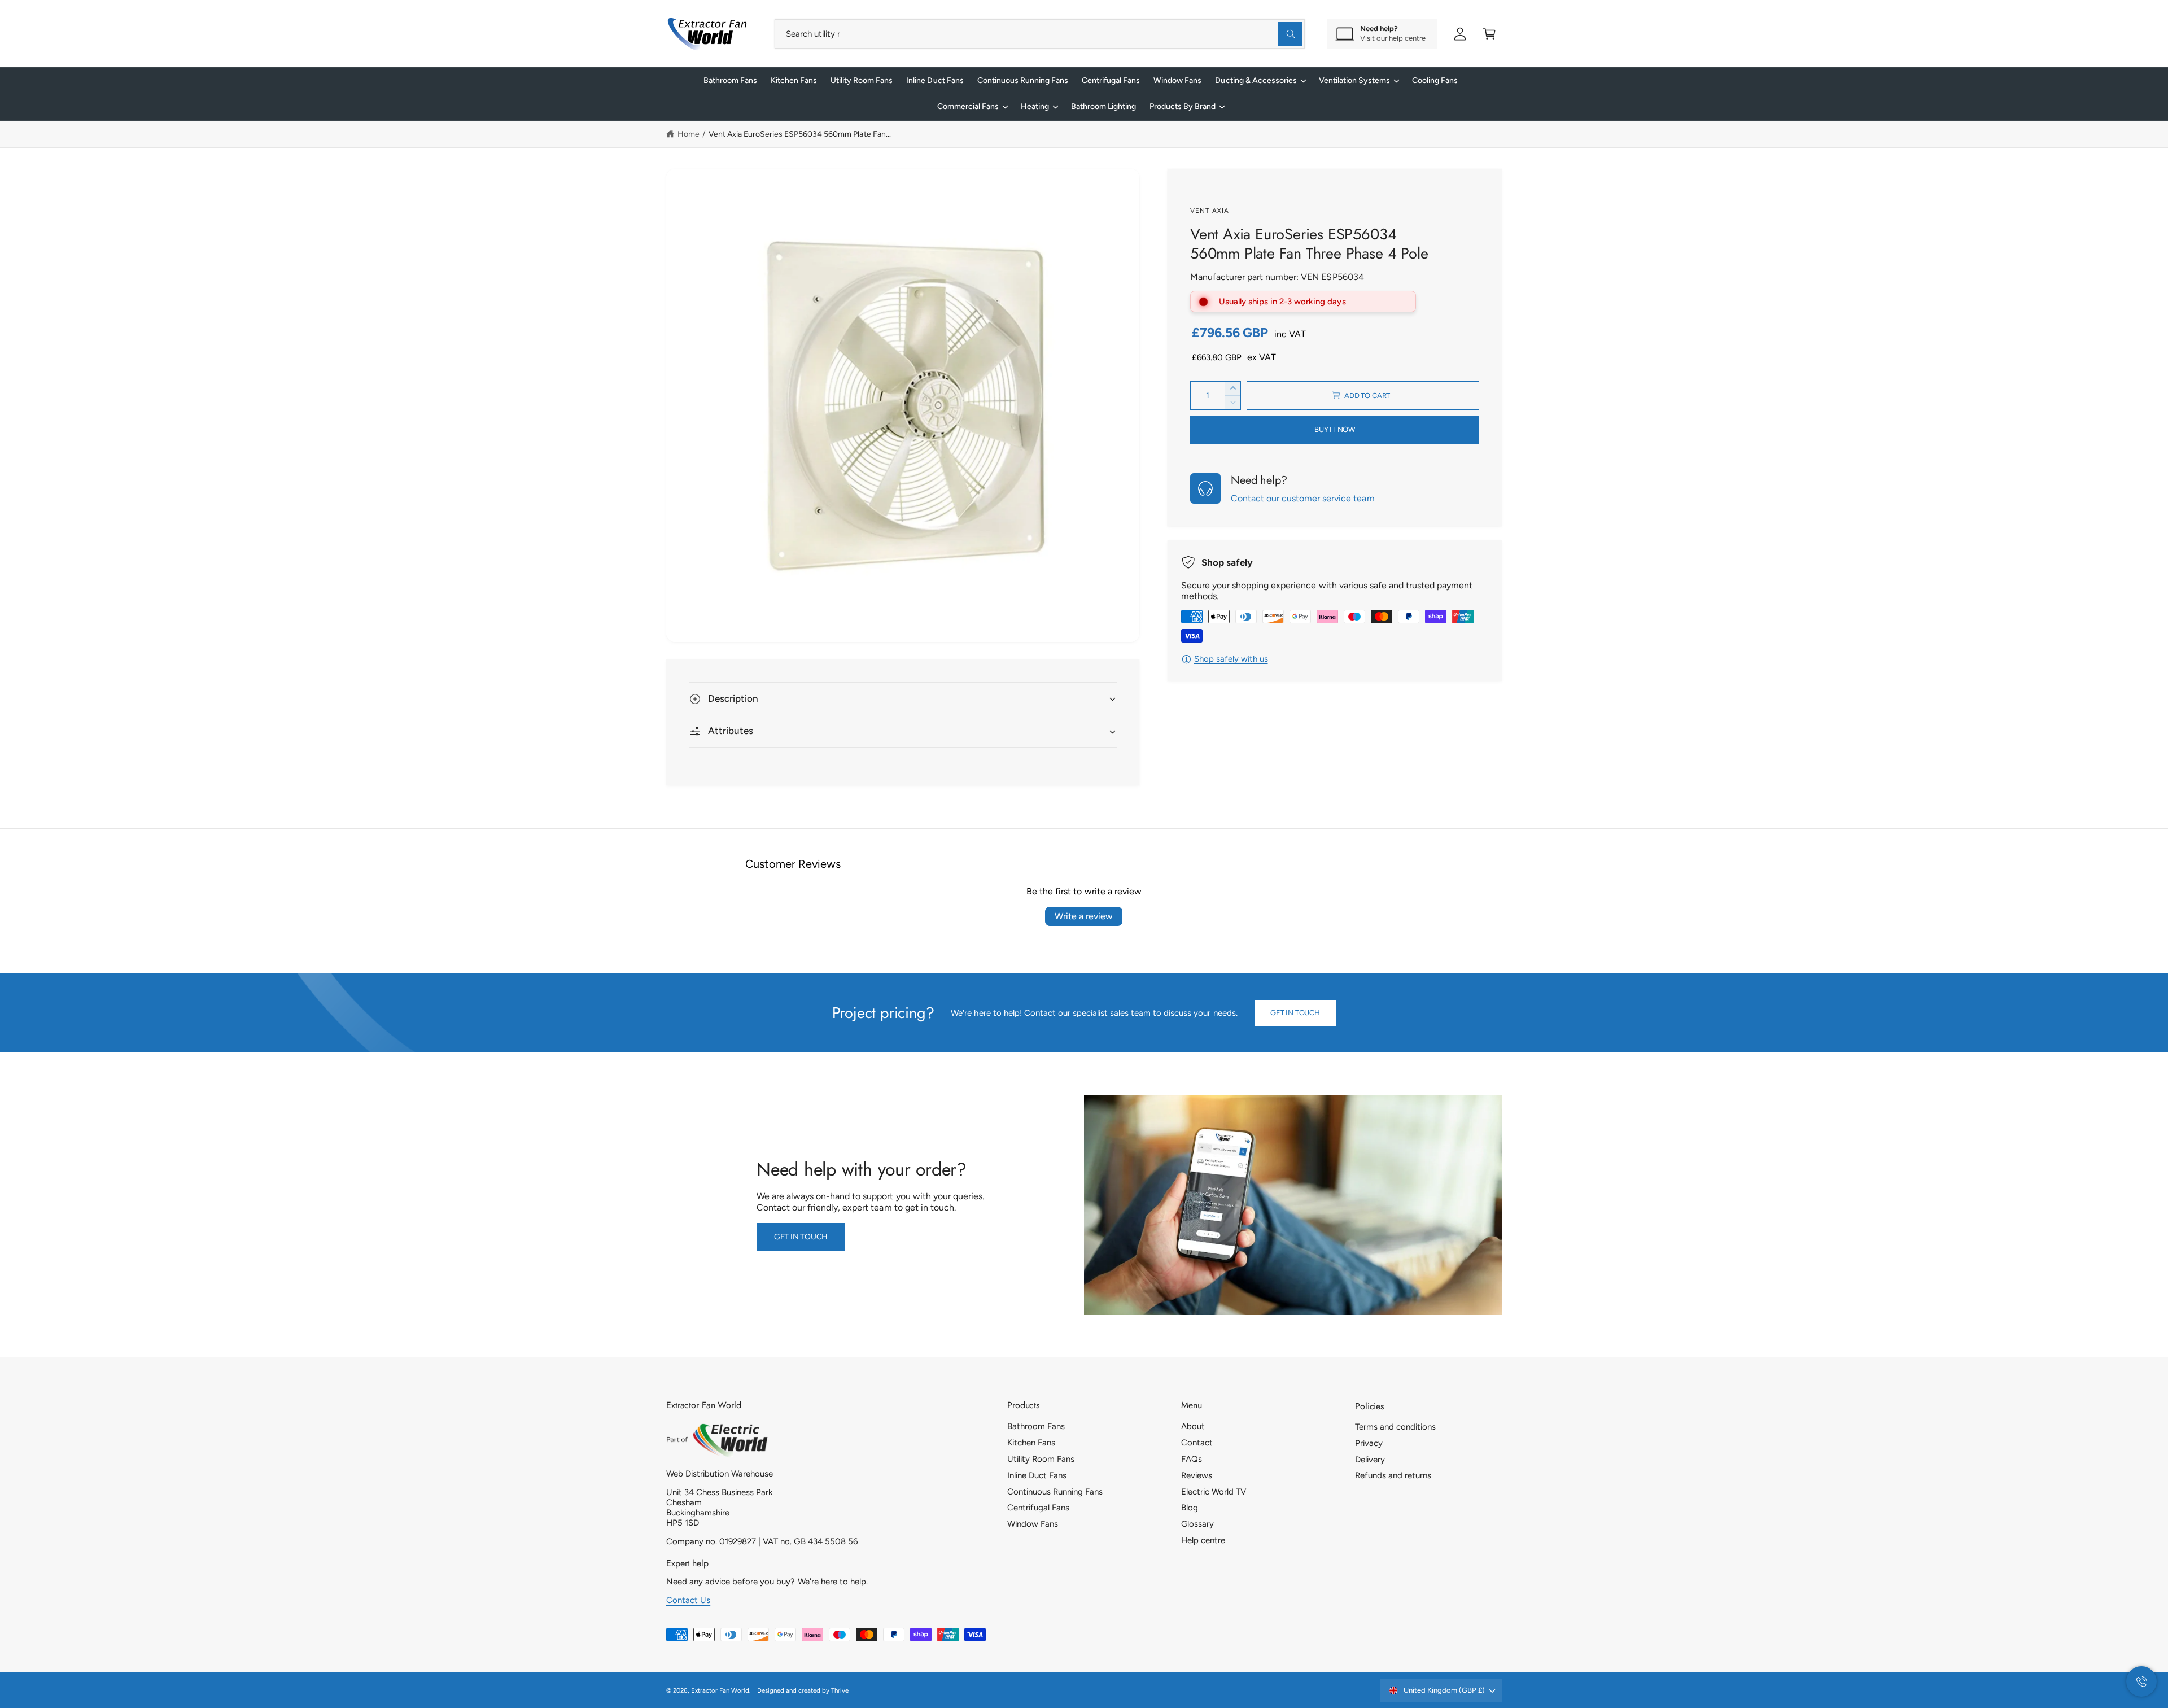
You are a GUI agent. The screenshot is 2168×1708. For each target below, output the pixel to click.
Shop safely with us (1231, 659)
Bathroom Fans (1036, 1426)
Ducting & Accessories (1256, 80)
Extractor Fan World (720, 1690)
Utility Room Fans (1041, 1459)
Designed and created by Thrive (803, 1690)
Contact (1197, 1443)
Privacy (1369, 1443)
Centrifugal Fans (1038, 1508)
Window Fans (1033, 1524)
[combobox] (1039, 34)
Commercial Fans (968, 106)
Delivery (1370, 1460)
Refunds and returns (1393, 1475)
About (1193, 1426)
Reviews (1197, 1475)
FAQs (1192, 1459)
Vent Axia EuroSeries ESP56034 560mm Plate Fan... (800, 134)
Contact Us (688, 1600)
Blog (1190, 1508)
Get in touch (1295, 1013)
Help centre (1203, 1540)
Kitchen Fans (1031, 1443)
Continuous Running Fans (1055, 1492)
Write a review (1084, 916)
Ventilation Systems (1354, 80)
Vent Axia (1210, 211)
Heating (1035, 106)
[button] (1489, 34)
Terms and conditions (1395, 1427)
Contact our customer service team (1303, 498)
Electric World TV (1214, 1492)
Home (689, 134)
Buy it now (1335, 429)
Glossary (1197, 1524)
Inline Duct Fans (1037, 1475)
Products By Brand (1183, 106)
